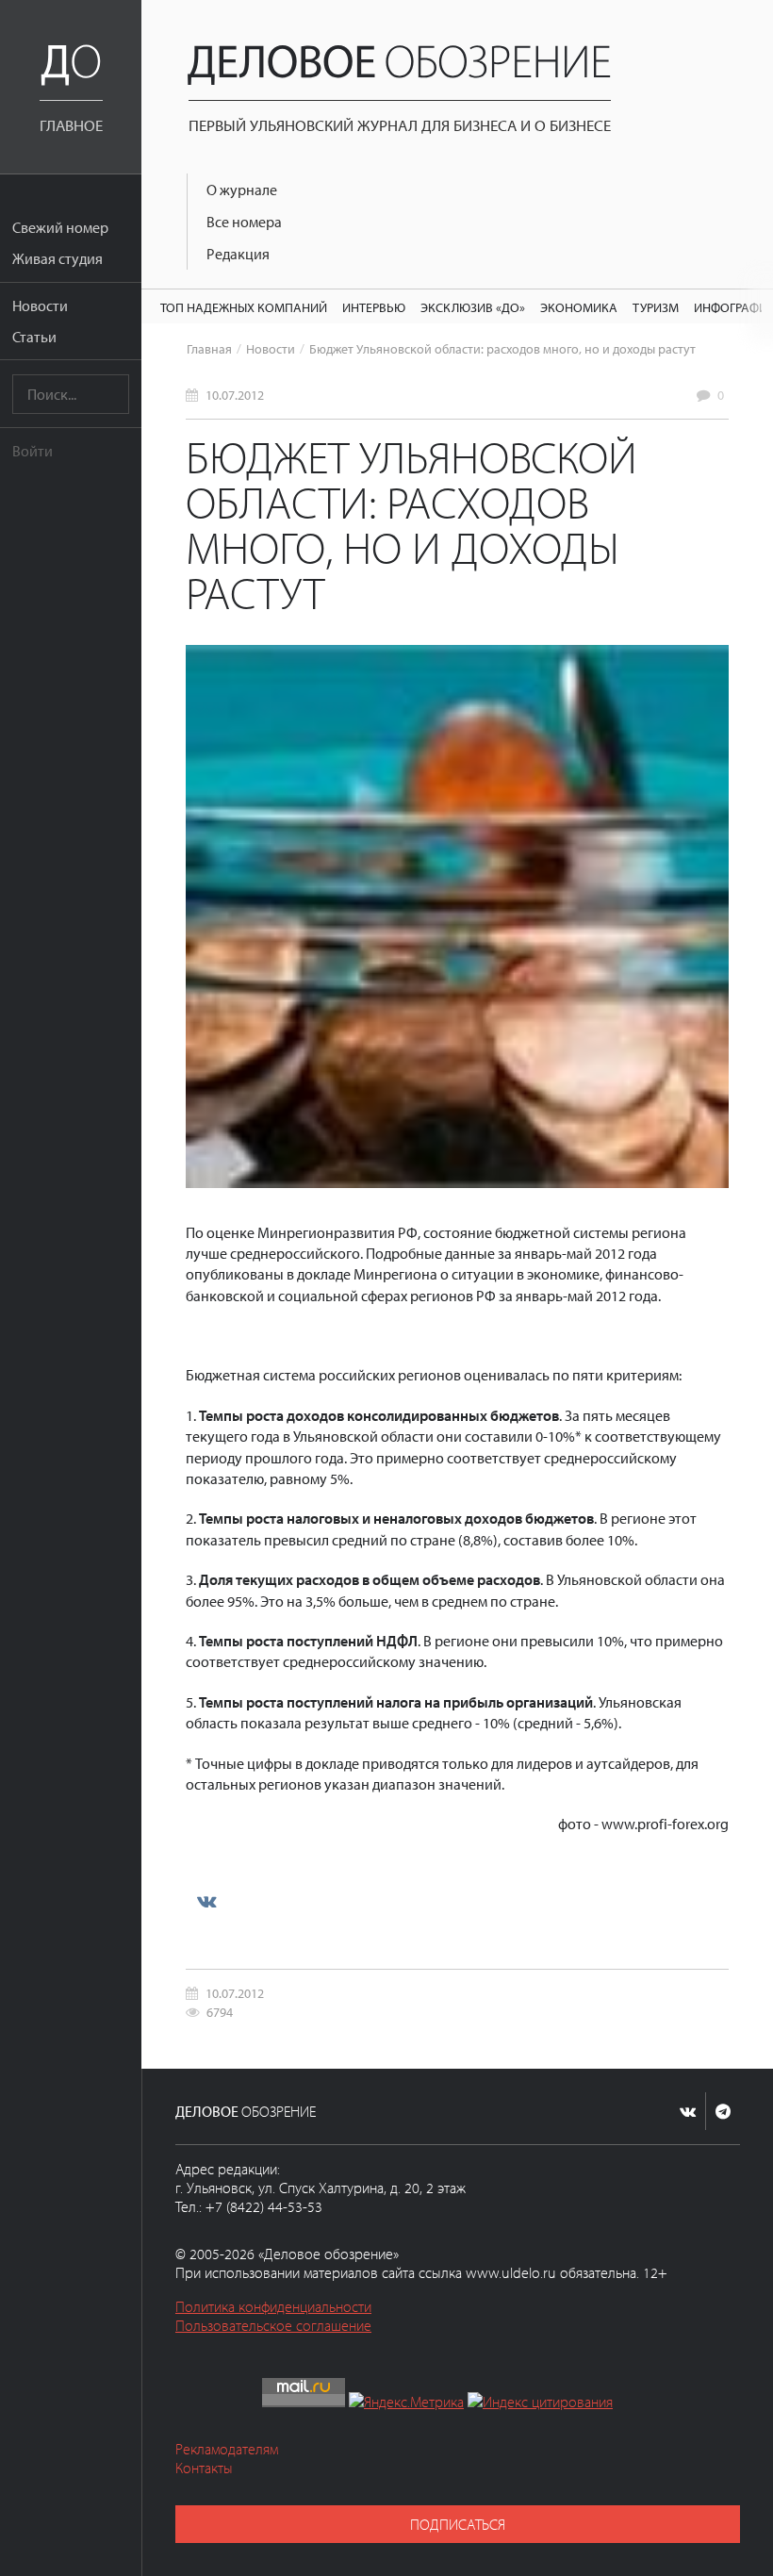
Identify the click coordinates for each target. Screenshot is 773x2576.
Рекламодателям (227, 2449)
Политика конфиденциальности (273, 2306)
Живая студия (58, 258)
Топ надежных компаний (244, 307)
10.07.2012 (235, 395)
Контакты (204, 2468)
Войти (33, 451)
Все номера (244, 222)
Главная (209, 348)
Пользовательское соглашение (273, 2325)
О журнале (242, 190)
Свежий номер (60, 227)
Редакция (238, 254)
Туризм (656, 307)
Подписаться (458, 2524)
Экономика (579, 307)
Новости (40, 305)
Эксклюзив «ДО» (473, 307)
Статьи (34, 337)
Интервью (374, 307)
